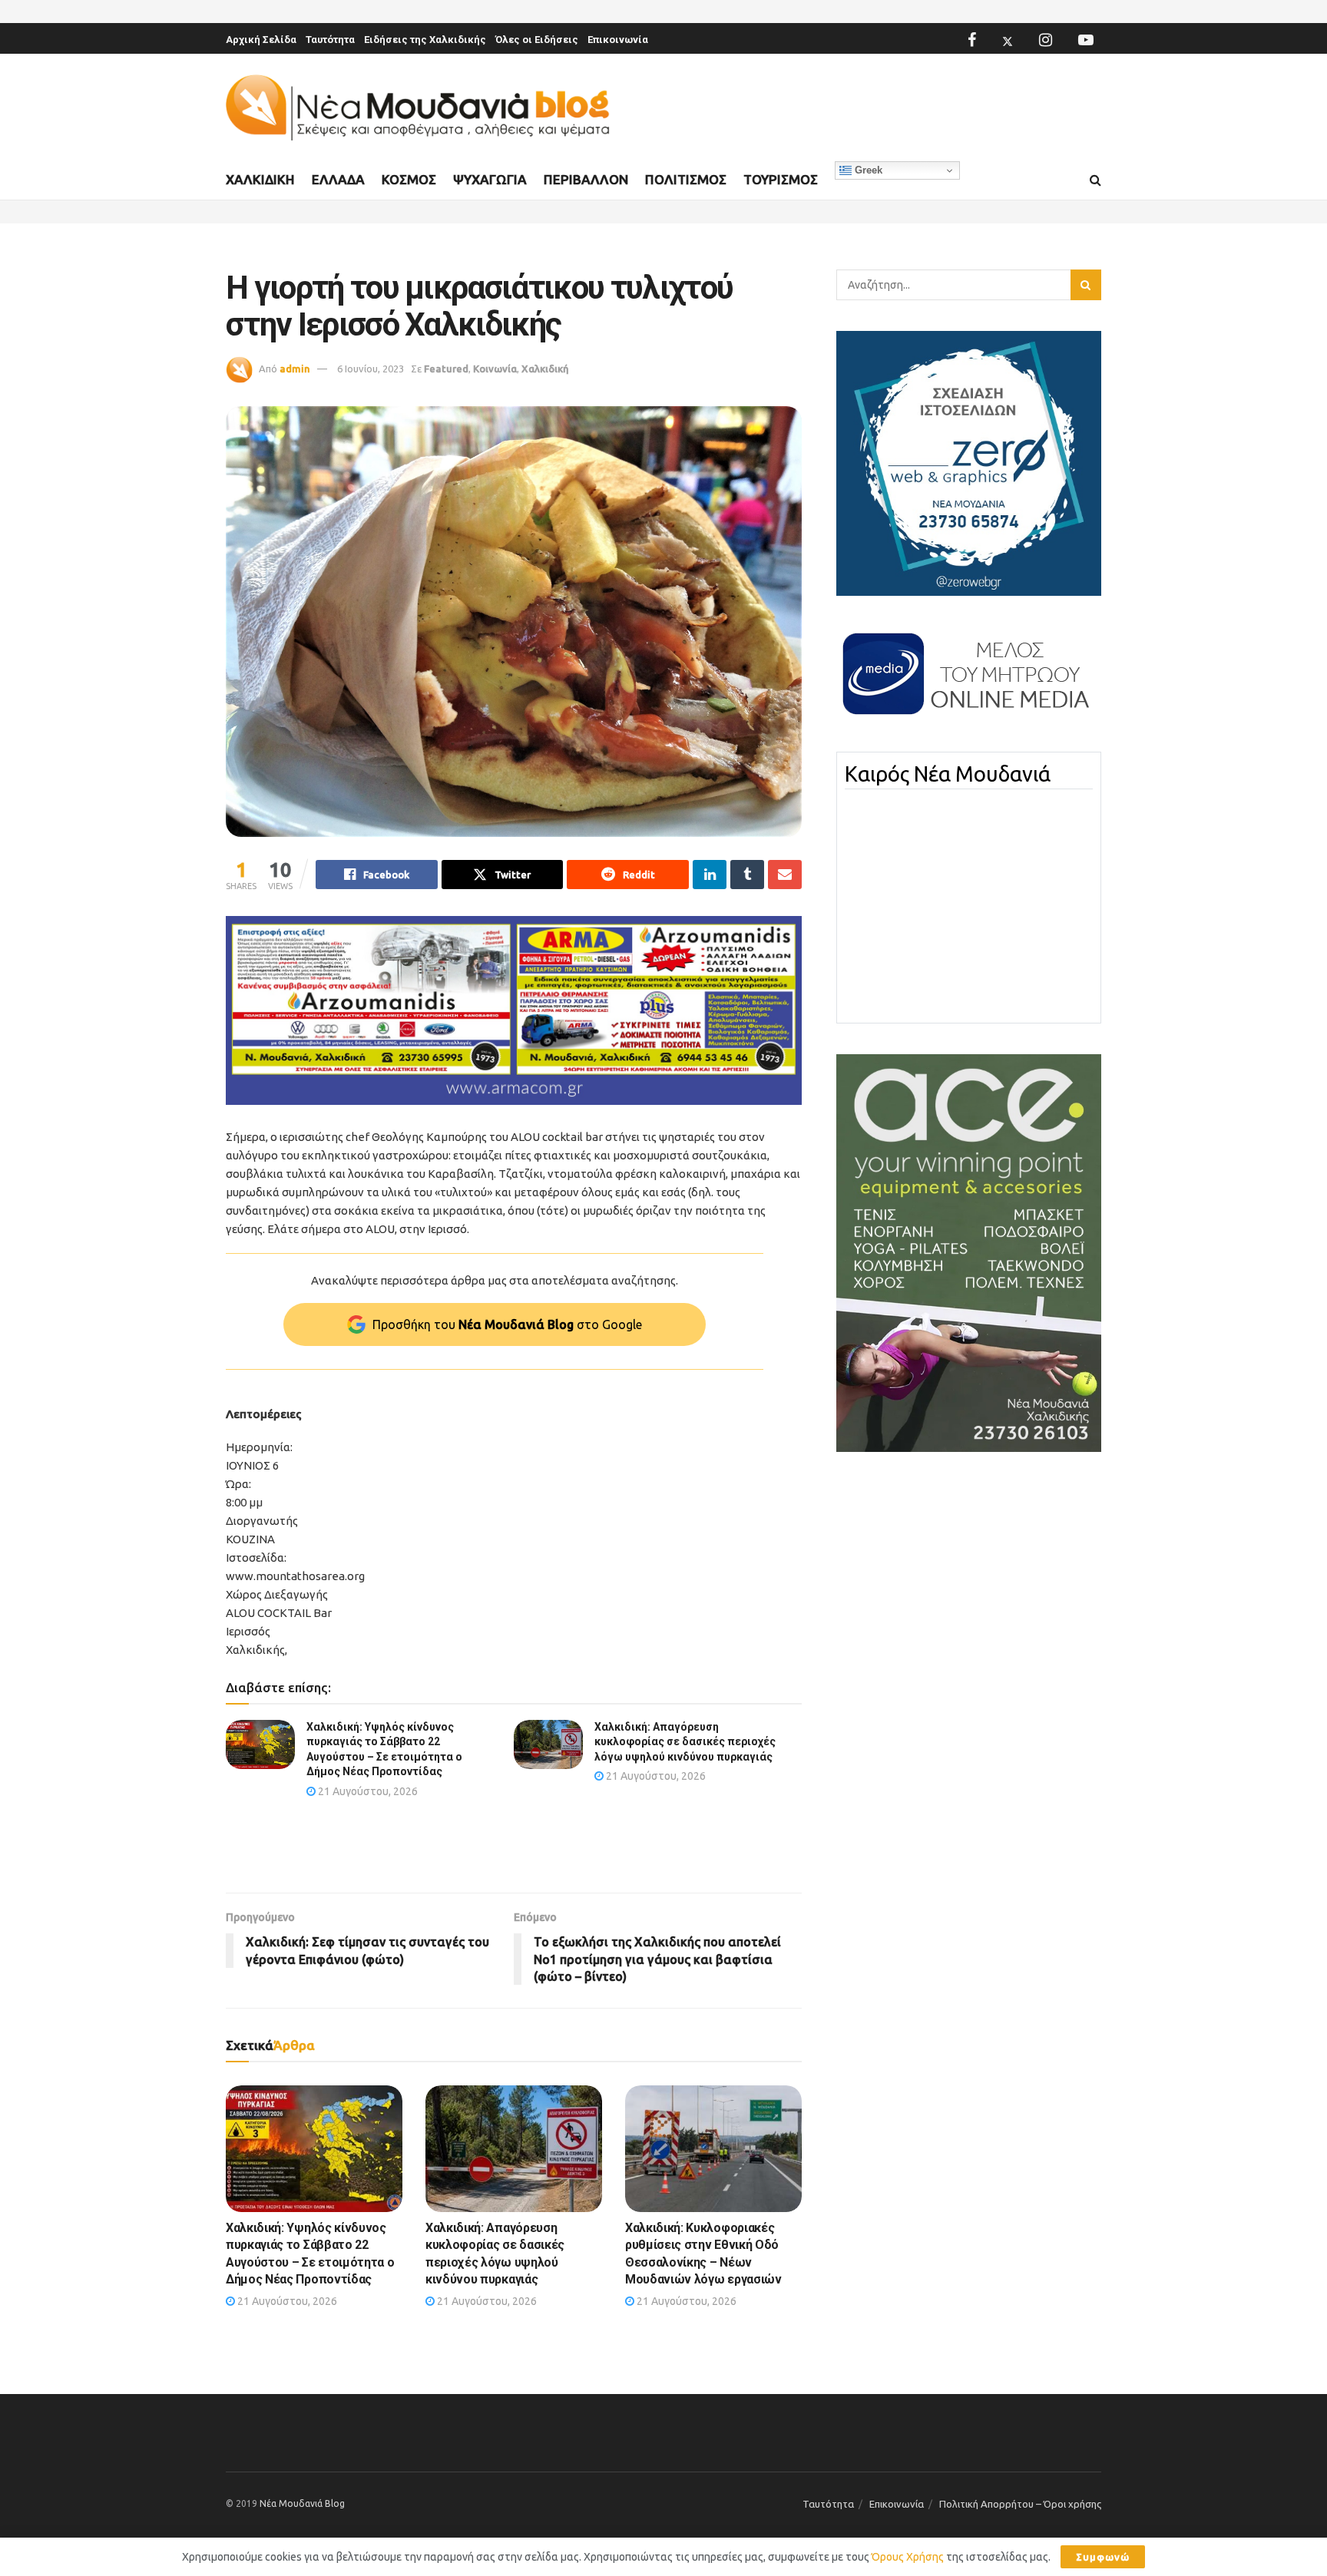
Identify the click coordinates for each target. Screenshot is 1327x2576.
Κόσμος (409, 179)
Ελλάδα (338, 179)
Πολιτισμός (686, 179)
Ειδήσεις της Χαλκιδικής (425, 40)
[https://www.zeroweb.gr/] (969, 462)
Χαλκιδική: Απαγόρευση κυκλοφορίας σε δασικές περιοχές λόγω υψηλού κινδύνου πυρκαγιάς (685, 1742)
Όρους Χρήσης (908, 2557)
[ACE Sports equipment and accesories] (969, 1252)
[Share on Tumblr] (747, 875)
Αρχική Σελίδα (261, 40)
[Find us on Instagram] (1046, 40)
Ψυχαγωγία (490, 179)
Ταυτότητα (330, 40)
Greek (867, 170)
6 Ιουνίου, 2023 (371, 369)
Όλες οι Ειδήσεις (537, 40)
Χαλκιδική (260, 179)
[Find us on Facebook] (972, 40)
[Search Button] (1095, 180)
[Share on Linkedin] (710, 875)
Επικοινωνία (618, 40)
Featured (446, 369)
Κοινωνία (495, 369)
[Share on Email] (785, 875)
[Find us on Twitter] (1008, 40)
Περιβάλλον (586, 179)
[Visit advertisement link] (514, 1011)
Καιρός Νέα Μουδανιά (948, 774)
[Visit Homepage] (418, 108)
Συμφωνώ (1103, 2557)
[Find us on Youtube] (1086, 40)
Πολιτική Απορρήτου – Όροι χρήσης (1020, 2504)
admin (295, 369)
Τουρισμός (781, 179)
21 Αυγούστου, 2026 (367, 1791)
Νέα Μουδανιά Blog (302, 2503)
